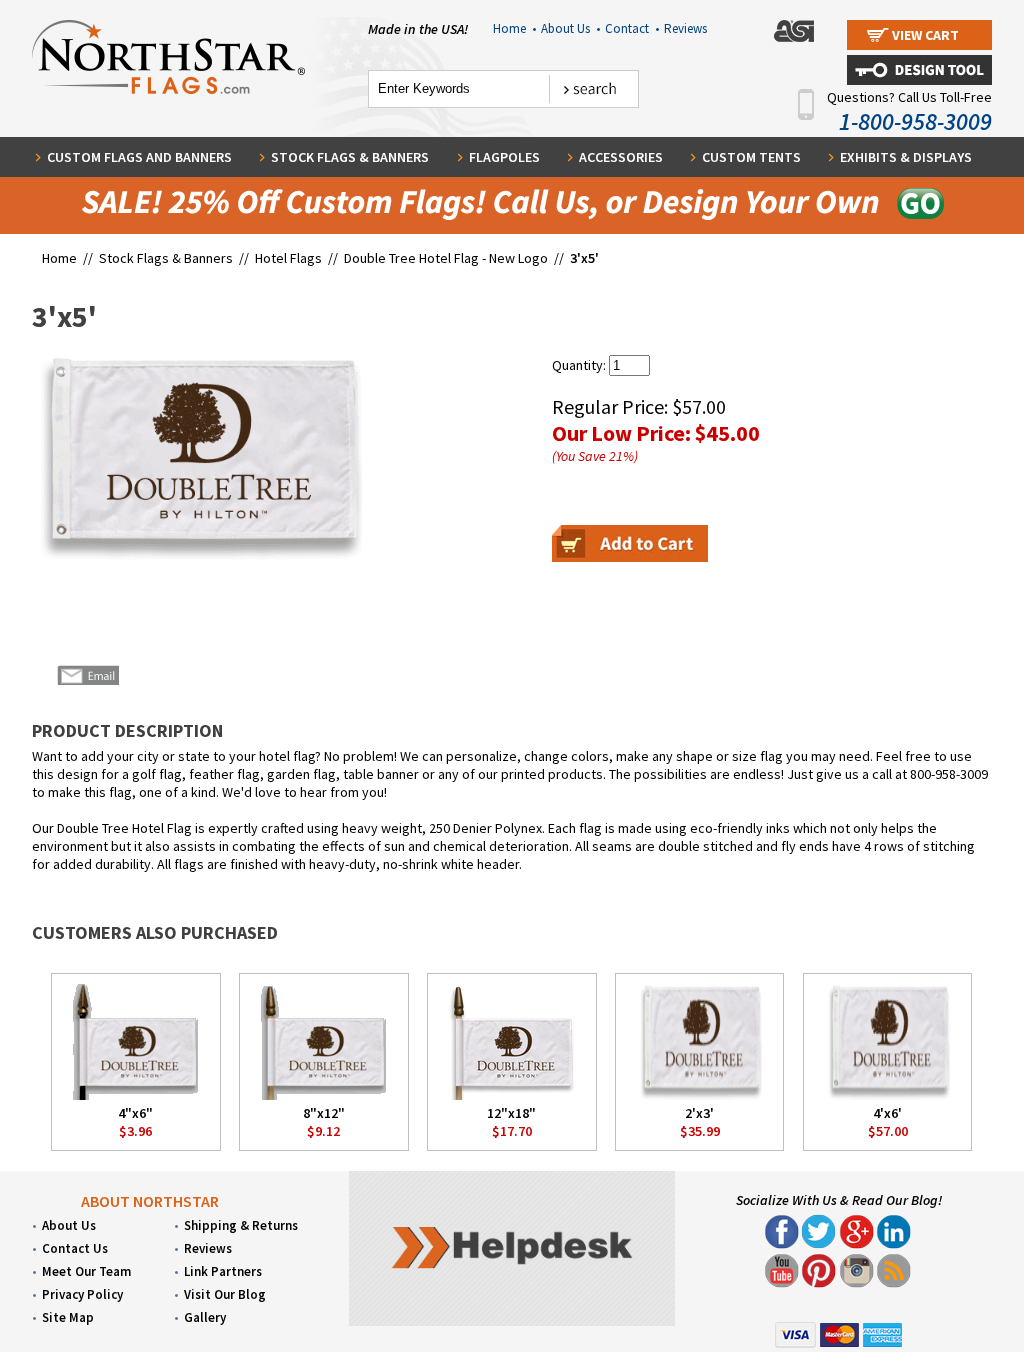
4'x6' (887, 1113)
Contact (632, 28)
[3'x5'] (197, 457)
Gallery (205, 1317)
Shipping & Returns (241, 1225)
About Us (570, 28)
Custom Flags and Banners (139, 157)
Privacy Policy (82, 1294)
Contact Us (75, 1248)
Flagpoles (504, 157)
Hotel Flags (288, 258)
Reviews (685, 28)
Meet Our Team (86, 1271)
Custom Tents (751, 157)
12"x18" (511, 1113)
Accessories (621, 157)
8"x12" (324, 1113)
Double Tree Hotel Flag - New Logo (446, 258)
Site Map (68, 1317)
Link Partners (223, 1271)
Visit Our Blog (225, 1294)
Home (514, 28)
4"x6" (135, 1113)
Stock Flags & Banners (350, 157)
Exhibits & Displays (906, 157)
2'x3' (699, 1113)
